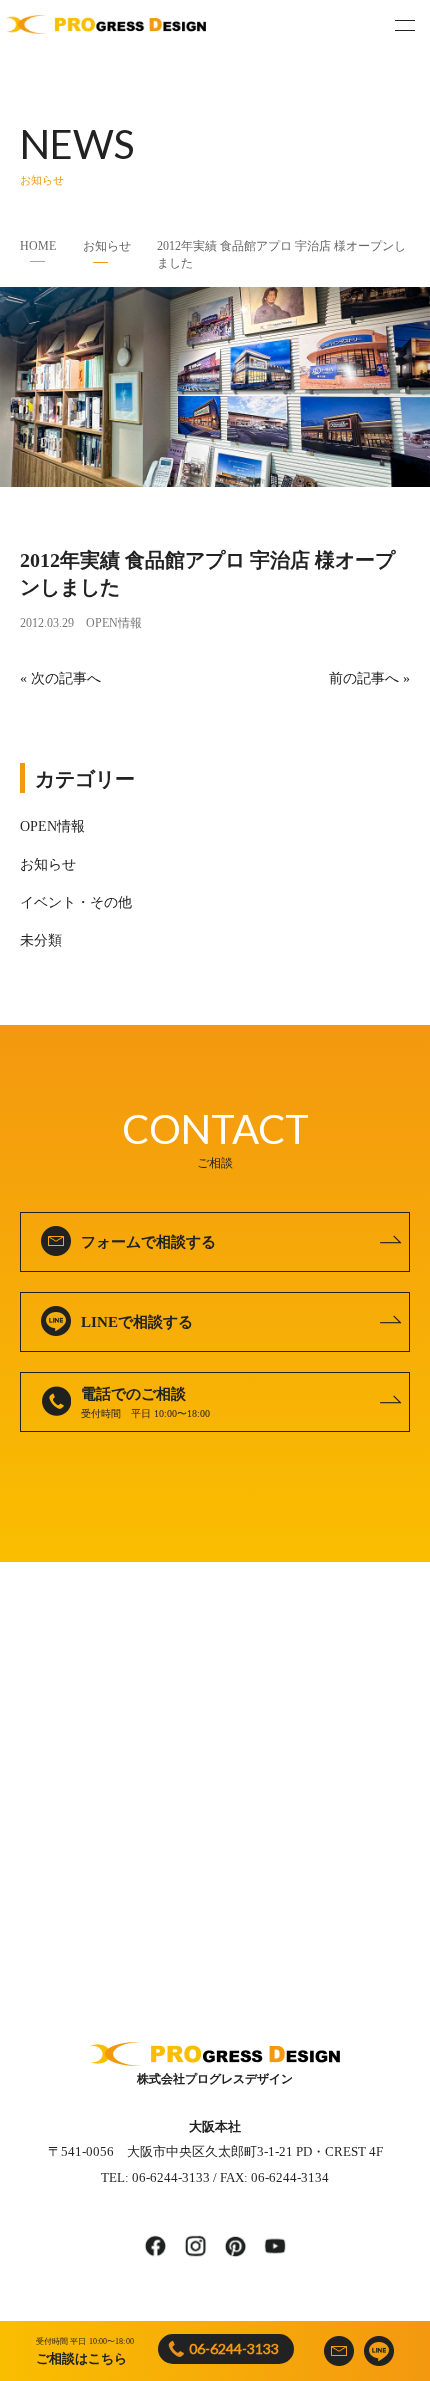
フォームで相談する (148, 1242)
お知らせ (107, 246)
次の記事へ (66, 678)
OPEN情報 (114, 623)
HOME (38, 246)
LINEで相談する (137, 1322)
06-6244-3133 (234, 2348)
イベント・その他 (76, 902)
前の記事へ (364, 678)
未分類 (41, 940)
